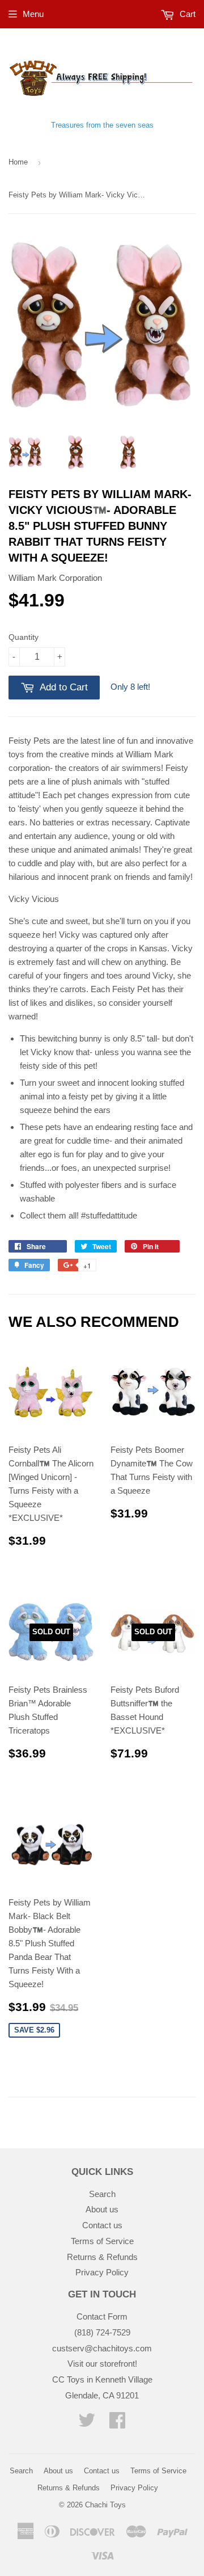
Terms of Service (102, 2241)
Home (18, 162)
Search (102, 2194)
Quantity (24, 637)
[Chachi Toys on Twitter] (87, 2424)
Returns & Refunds (102, 2257)
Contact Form (102, 2316)
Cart (186, 14)
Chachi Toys (105, 2505)
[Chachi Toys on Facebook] (117, 2424)
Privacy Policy (102, 2272)
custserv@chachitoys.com (102, 2348)
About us (102, 2209)
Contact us (102, 2225)
